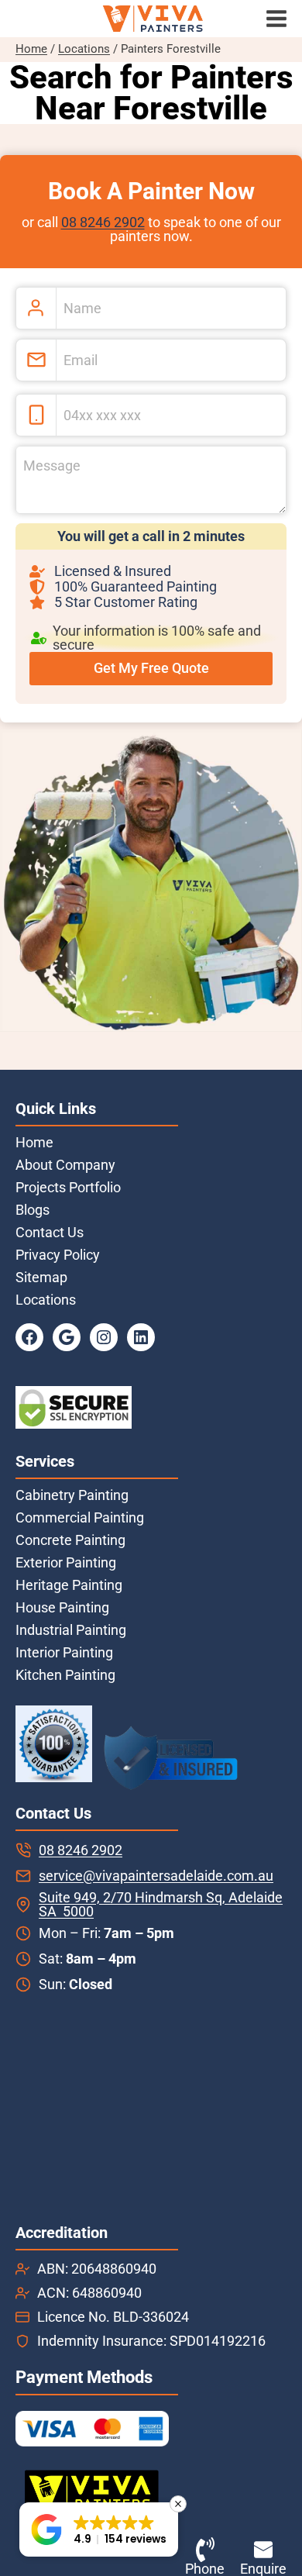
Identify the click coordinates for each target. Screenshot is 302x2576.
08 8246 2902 (103, 222)
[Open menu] (280, 19)
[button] (99, 2529)
